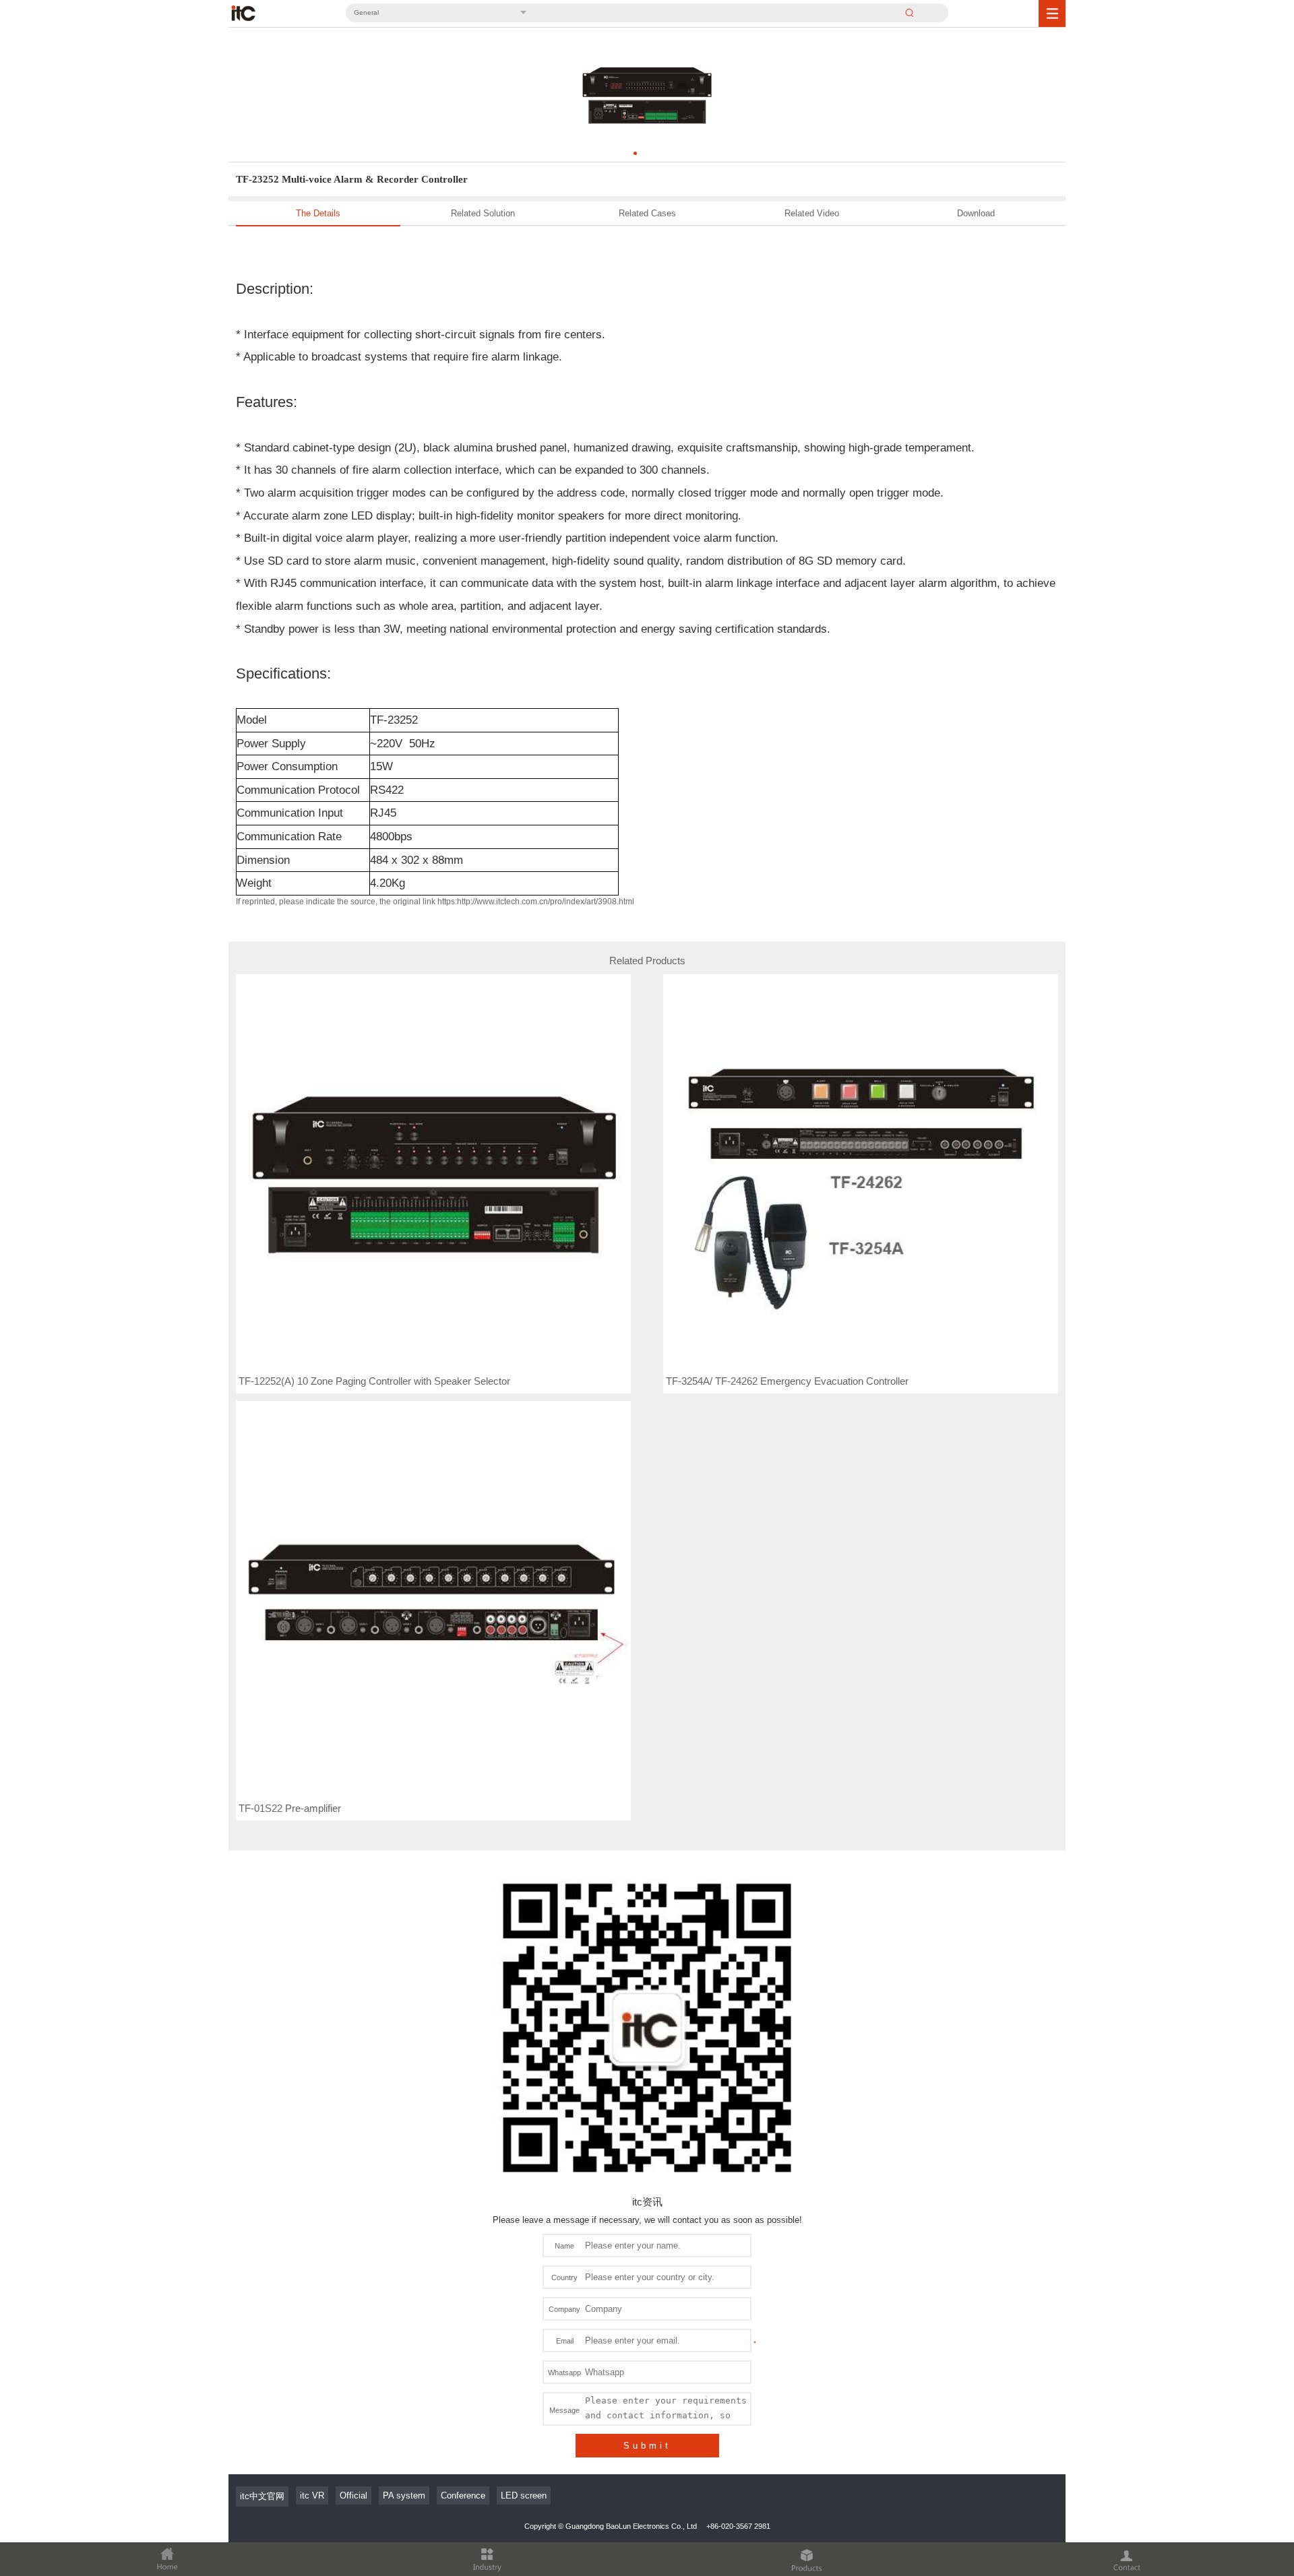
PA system (404, 2495)
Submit (647, 2446)
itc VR (312, 2495)
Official (353, 2495)
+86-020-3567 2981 (738, 2526)
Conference (463, 2495)
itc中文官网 (262, 2496)
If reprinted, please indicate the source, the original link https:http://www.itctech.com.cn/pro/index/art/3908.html (435, 902)
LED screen (524, 2495)
